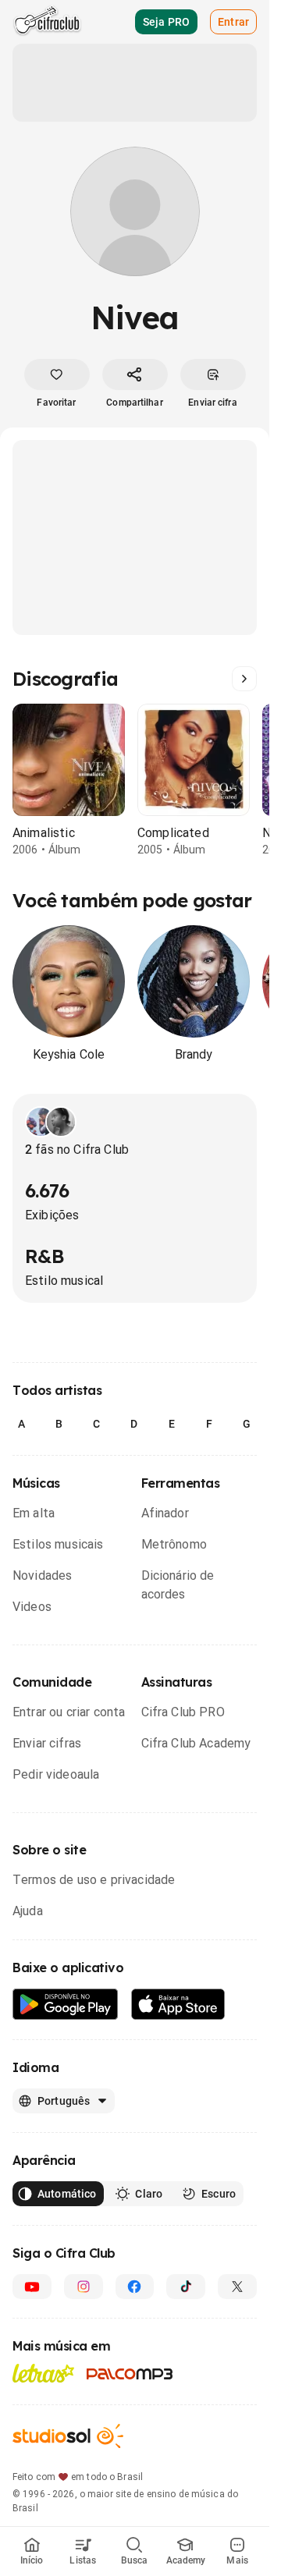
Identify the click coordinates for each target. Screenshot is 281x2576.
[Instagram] (84, 2287)
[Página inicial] (47, 22)
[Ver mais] (244, 679)
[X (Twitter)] (237, 2287)
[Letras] (43, 2373)
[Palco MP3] (130, 2374)
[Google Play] (66, 2005)
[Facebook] (135, 2287)
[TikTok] (186, 2287)
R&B (44, 1256)
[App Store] (178, 2005)
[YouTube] (32, 2287)
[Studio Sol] (68, 2436)
